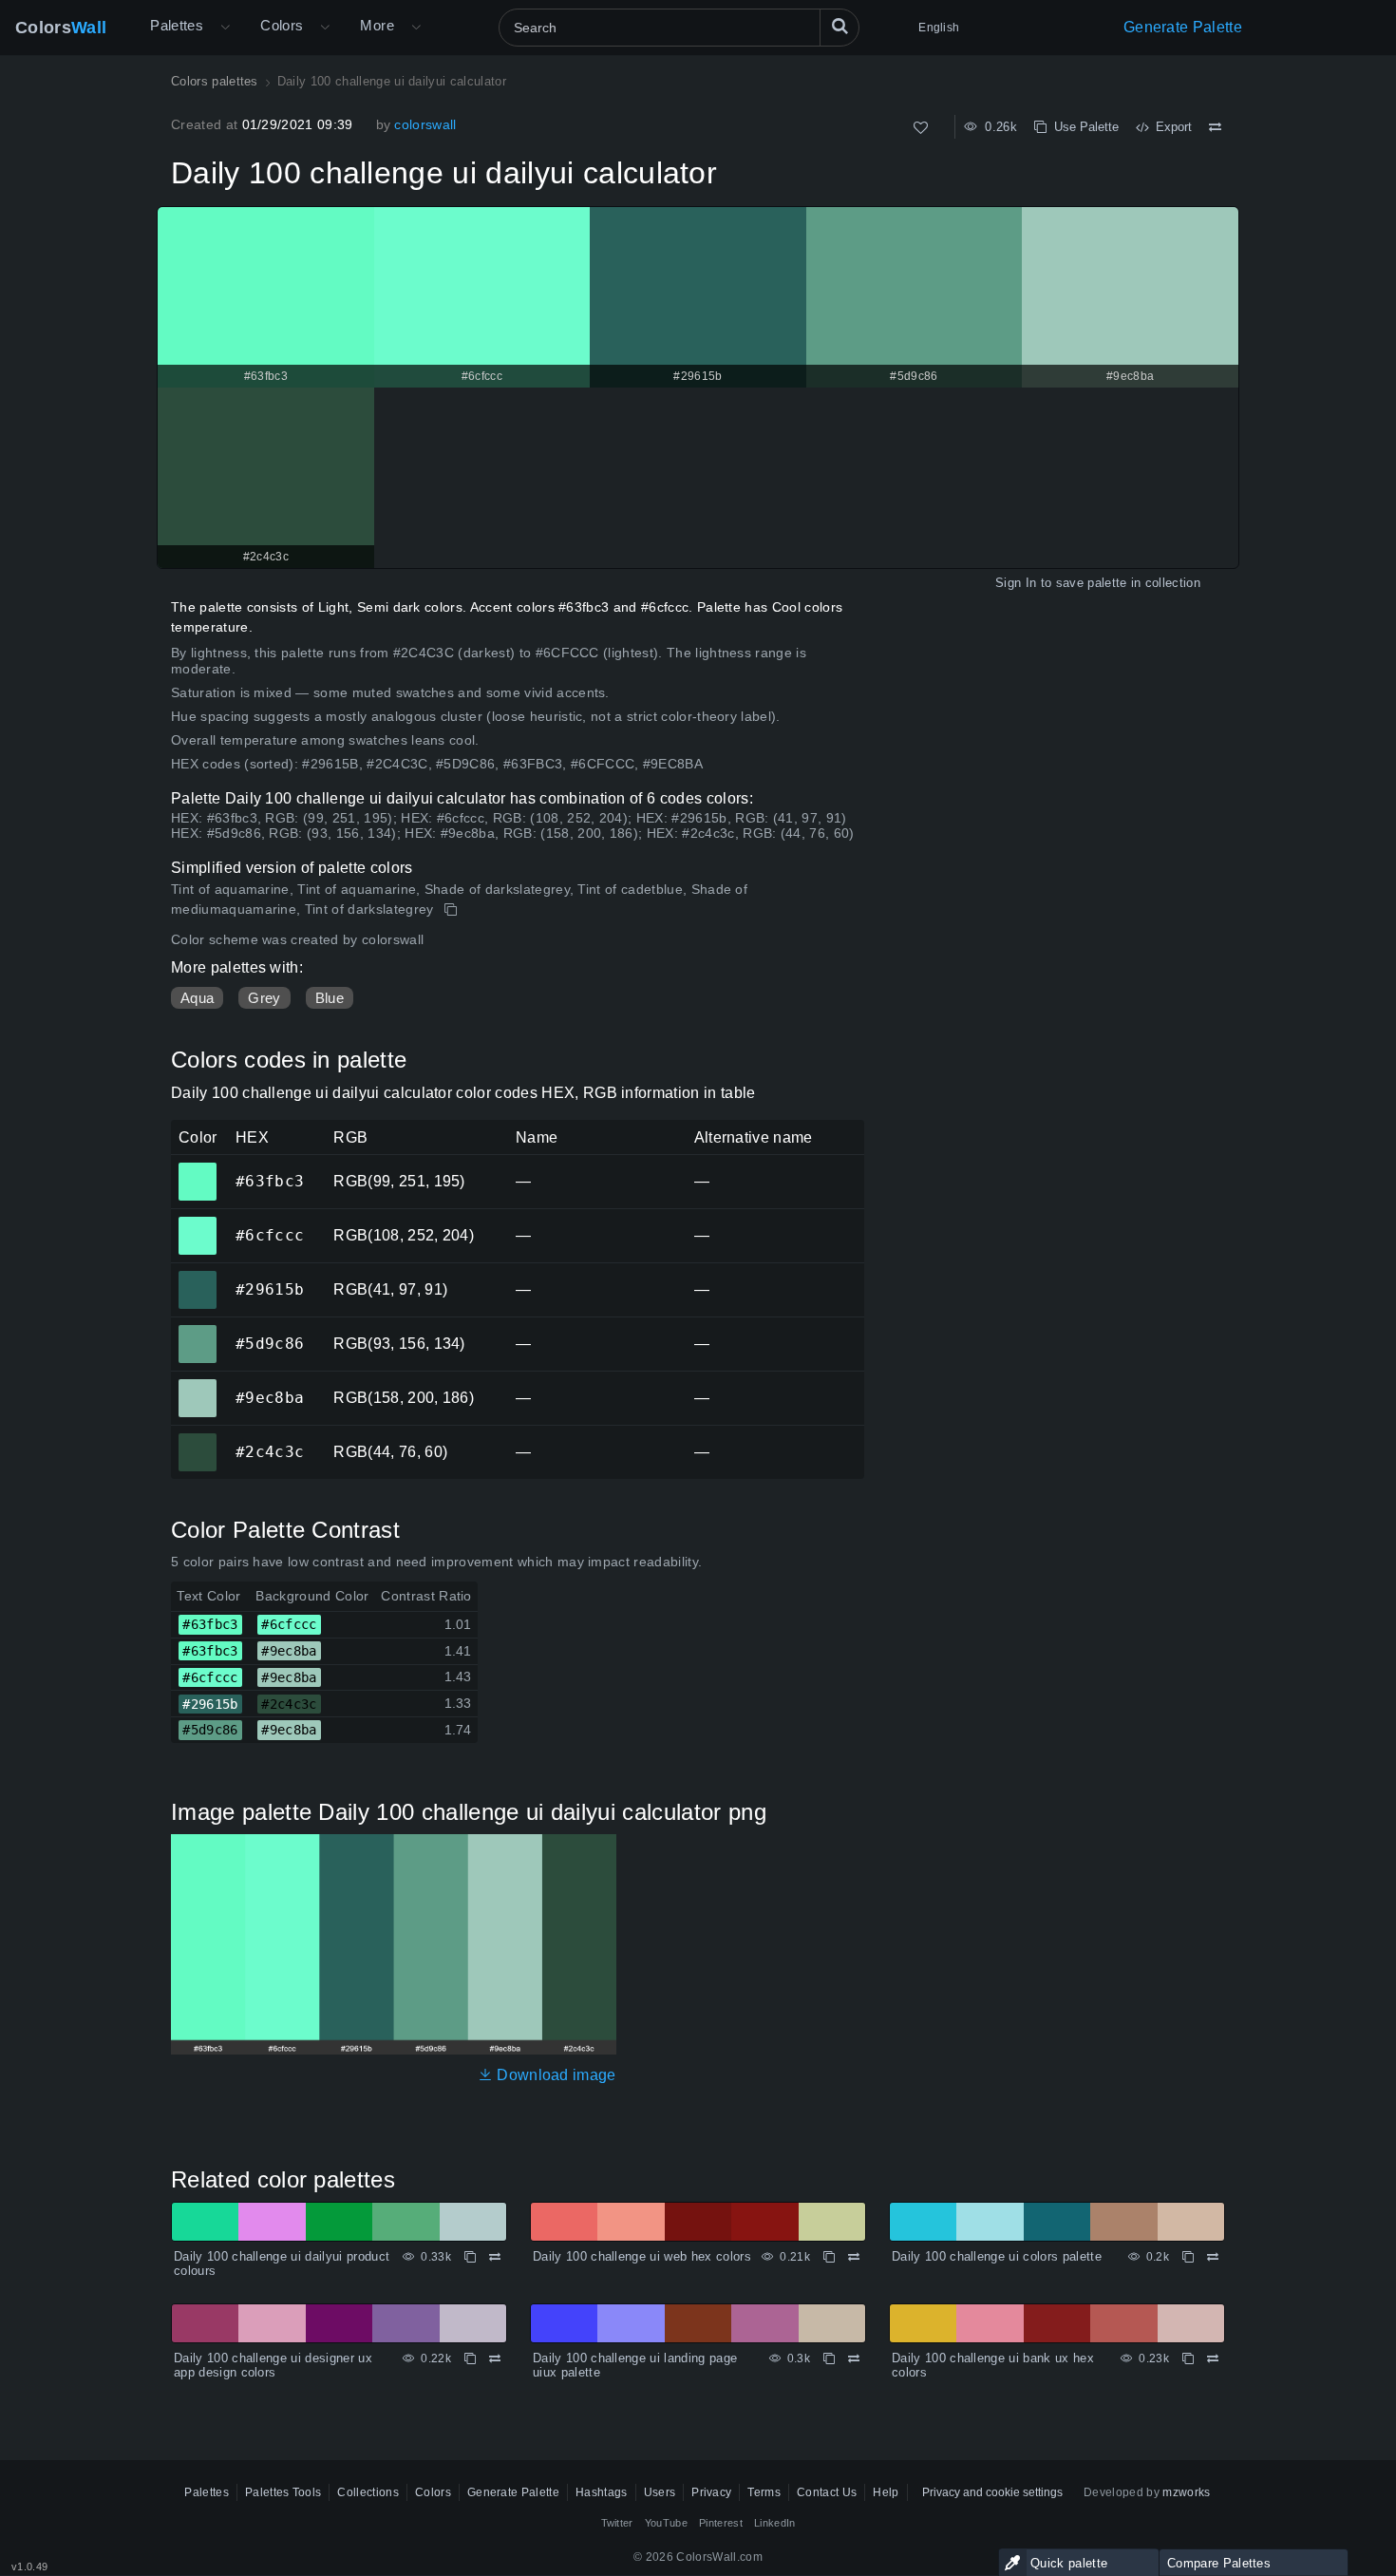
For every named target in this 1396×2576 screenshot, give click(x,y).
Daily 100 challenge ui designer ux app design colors (273, 2366)
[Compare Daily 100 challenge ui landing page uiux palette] (854, 2358)
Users (660, 2492)
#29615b (197, 1277)
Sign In (1016, 583)
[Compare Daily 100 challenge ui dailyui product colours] (495, 2257)
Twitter (617, 2523)
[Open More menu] (225, 28)
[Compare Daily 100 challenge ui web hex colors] (854, 2257)
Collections (368, 2492)
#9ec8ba (197, 1385)
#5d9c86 (197, 1331)
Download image (555, 2075)
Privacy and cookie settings (992, 2492)
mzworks (1186, 2492)
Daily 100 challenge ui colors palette (997, 2256)
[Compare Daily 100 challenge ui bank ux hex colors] (1213, 2358)
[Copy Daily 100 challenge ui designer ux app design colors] (470, 2358)
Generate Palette (1183, 27)
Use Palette (1083, 127)
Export (1170, 127)
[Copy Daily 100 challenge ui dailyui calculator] (453, 910)
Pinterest (721, 2523)
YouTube (666, 2523)
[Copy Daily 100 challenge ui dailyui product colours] (470, 2257)
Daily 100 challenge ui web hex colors (642, 2256)
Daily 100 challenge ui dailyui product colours (282, 2264)
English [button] (939, 28)
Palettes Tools (283, 2492)
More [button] (377, 25)
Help (886, 2492)
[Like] (921, 128)
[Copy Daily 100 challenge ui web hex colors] (829, 2257)
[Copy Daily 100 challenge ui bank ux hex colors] (1188, 2358)
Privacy (711, 2492)
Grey (264, 998)
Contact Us (827, 2492)
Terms (764, 2492)
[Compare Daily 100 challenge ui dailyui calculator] (1215, 127)
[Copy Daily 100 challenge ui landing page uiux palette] (829, 2358)
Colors (61, 28)
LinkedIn (775, 2523)
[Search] (839, 28)
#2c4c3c (197, 1439)
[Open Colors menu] (325, 28)
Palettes (177, 25)
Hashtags (602, 2492)
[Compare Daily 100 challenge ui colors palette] (1213, 2257)
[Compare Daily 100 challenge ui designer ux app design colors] (495, 2358)
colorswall (425, 124)
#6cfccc (197, 1222)
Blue (330, 998)
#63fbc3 (197, 1168)
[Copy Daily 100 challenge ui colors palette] (1188, 2257)
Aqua (197, 998)
